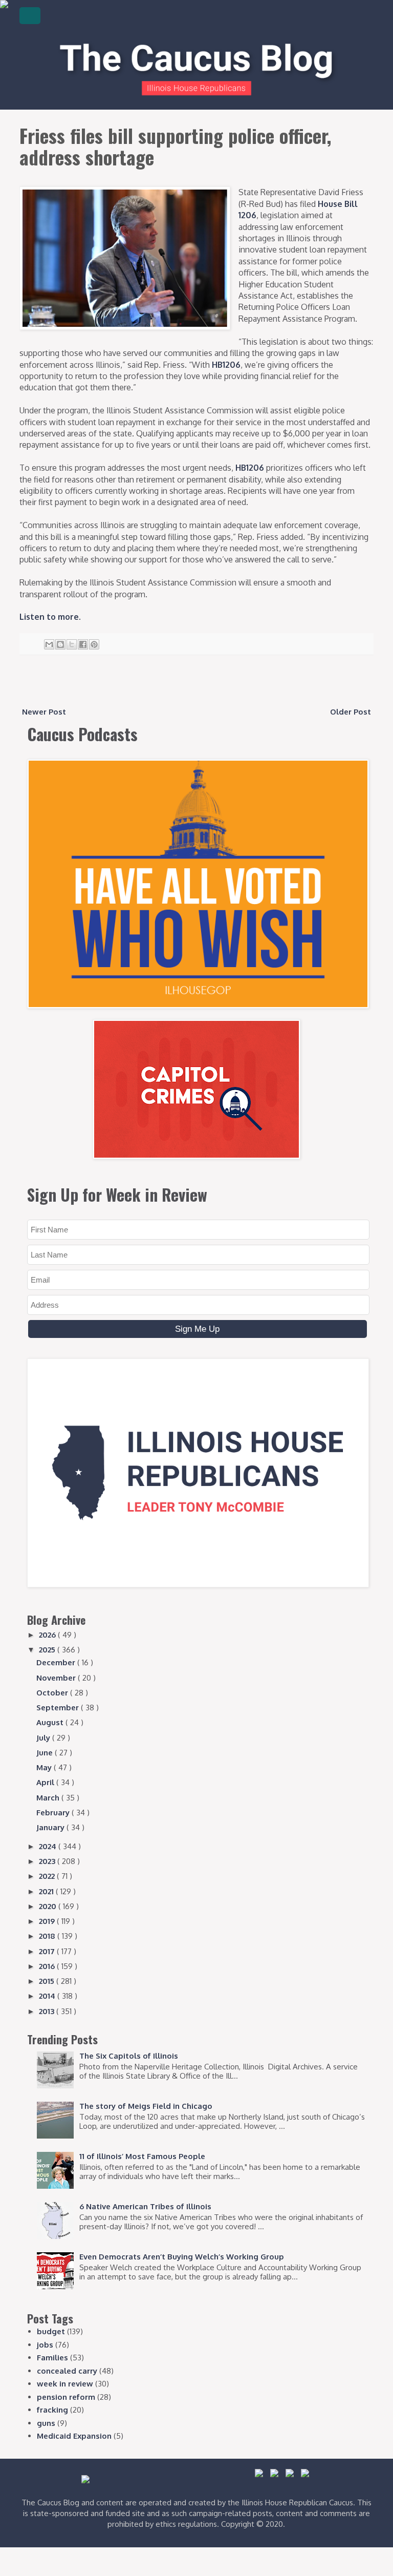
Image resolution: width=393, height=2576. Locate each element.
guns (46, 2423)
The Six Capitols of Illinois (129, 2056)
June (46, 1753)
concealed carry (67, 2371)
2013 (48, 2011)
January (51, 1827)
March (49, 1798)
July (44, 1738)
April (46, 1782)
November (57, 1678)
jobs (45, 2345)
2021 (47, 1891)
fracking (52, 2410)
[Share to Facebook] (83, 644)
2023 (48, 1861)
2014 (48, 1996)
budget (51, 2331)
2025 (48, 1650)
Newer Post (44, 712)
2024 (49, 1846)
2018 (48, 1936)
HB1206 (226, 365)
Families (52, 2358)
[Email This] (49, 644)
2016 (48, 1966)
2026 (48, 1635)
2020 (49, 1906)
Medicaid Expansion (74, 2436)
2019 (48, 1921)
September (59, 1708)
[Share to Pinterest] (94, 644)
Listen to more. (50, 617)
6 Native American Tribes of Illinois (145, 2206)
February (54, 1813)
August (51, 1722)
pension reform (66, 2397)
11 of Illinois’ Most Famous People (142, 2156)
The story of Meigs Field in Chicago (146, 2106)
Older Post (351, 712)
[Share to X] (72, 644)
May (45, 1767)
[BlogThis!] (60, 644)
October (53, 1693)
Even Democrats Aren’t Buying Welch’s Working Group (182, 2257)
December (57, 1662)
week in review (65, 2384)
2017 (48, 1951)
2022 (48, 1876)
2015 (48, 1981)
